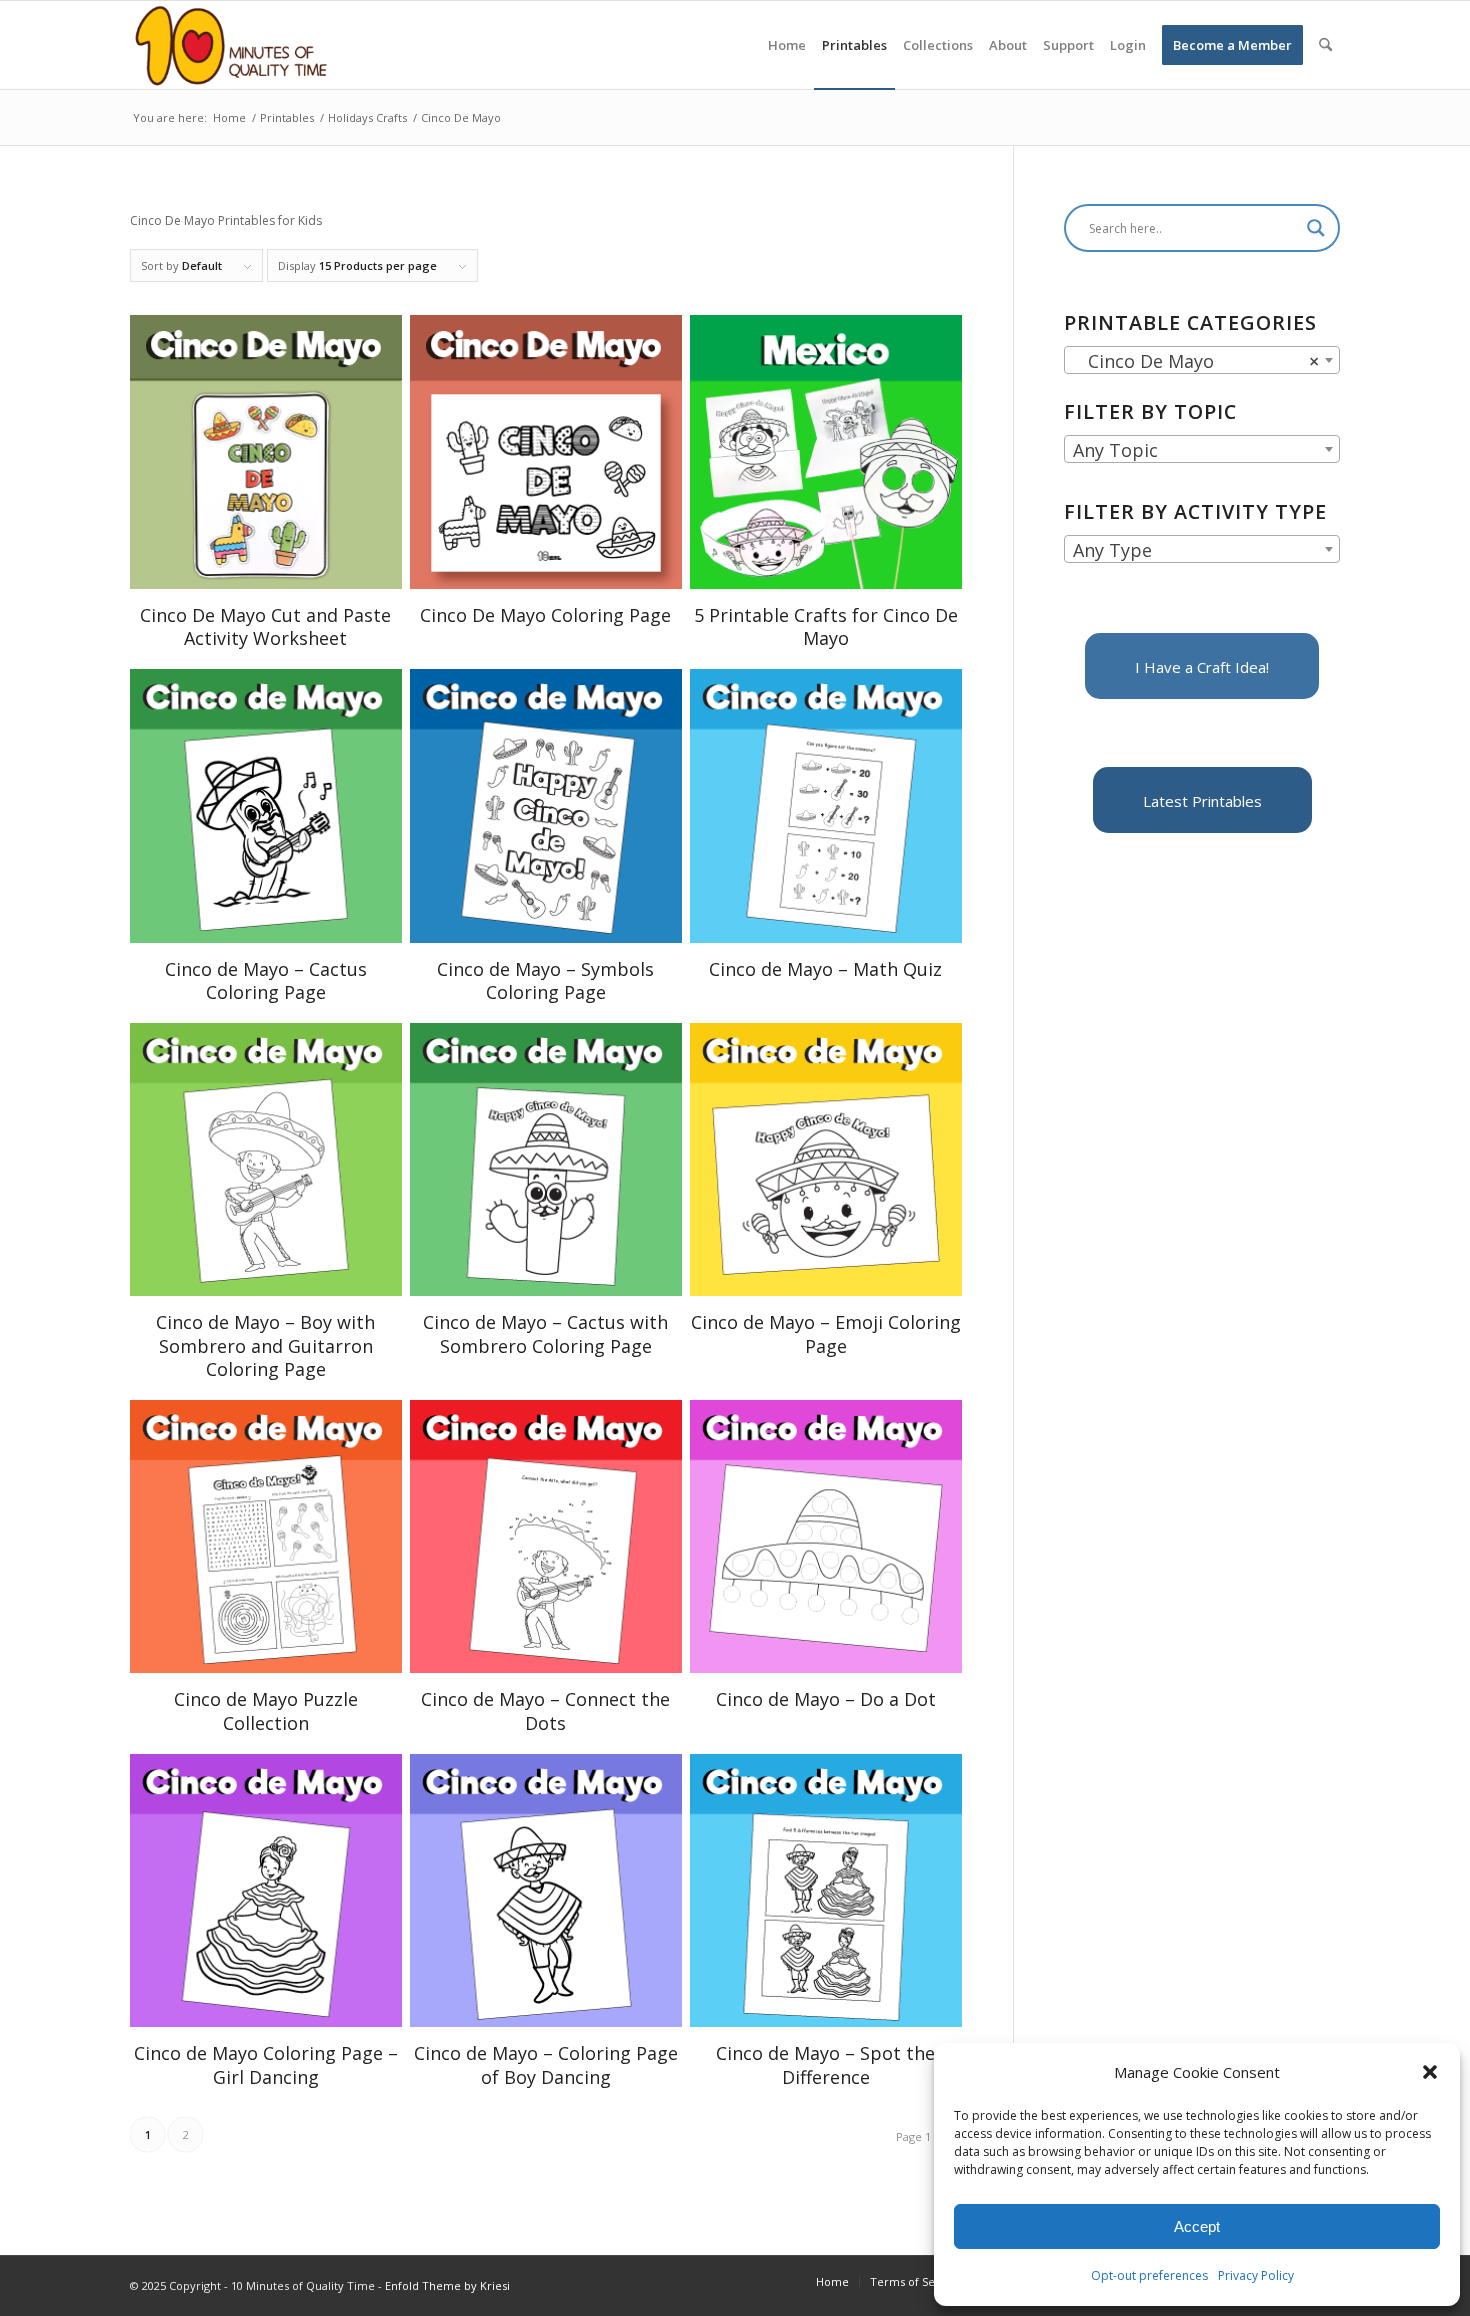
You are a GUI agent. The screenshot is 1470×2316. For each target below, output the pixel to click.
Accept (1197, 2226)
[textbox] (1202, 450)
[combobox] (1202, 360)
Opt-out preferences (1149, 2275)
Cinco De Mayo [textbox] (1196, 361)
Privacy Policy (1256, 2275)
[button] (1430, 2072)
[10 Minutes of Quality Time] (231, 45)
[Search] (1325, 45)
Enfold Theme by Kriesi (447, 2285)
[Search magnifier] (1316, 228)
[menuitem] (787, 45)
